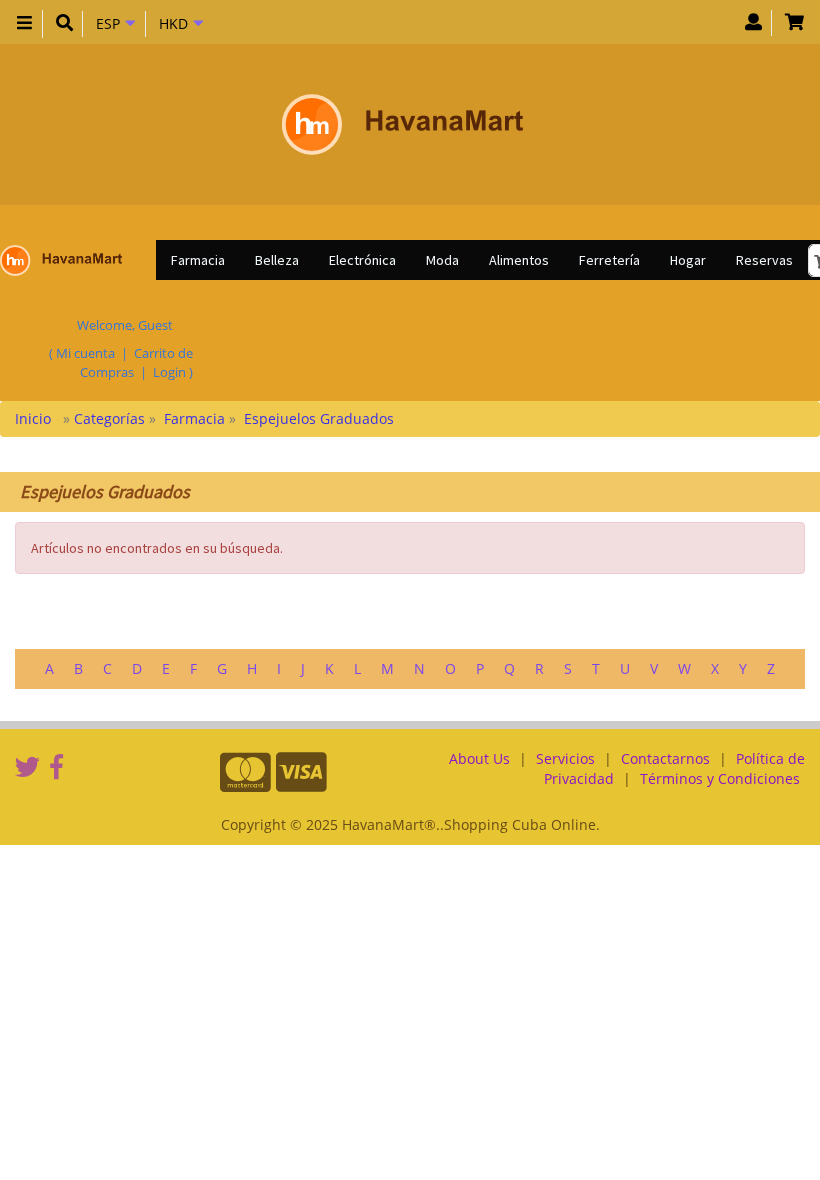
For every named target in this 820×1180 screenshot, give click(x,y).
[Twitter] (27, 766)
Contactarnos (665, 758)
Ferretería (609, 260)
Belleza (277, 260)
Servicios (565, 758)
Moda (442, 260)
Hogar (688, 260)
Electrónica (362, 260)
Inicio (35, 418)
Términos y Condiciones (720, 778)
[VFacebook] (56, 766)
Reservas (764, 260)
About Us (479, 758)
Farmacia (198, 260)
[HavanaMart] (402, 124)
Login (169, 372)
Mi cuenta (85, 353)
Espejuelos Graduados (319, 418)
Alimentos (519, 260)
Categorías (111, 418)
